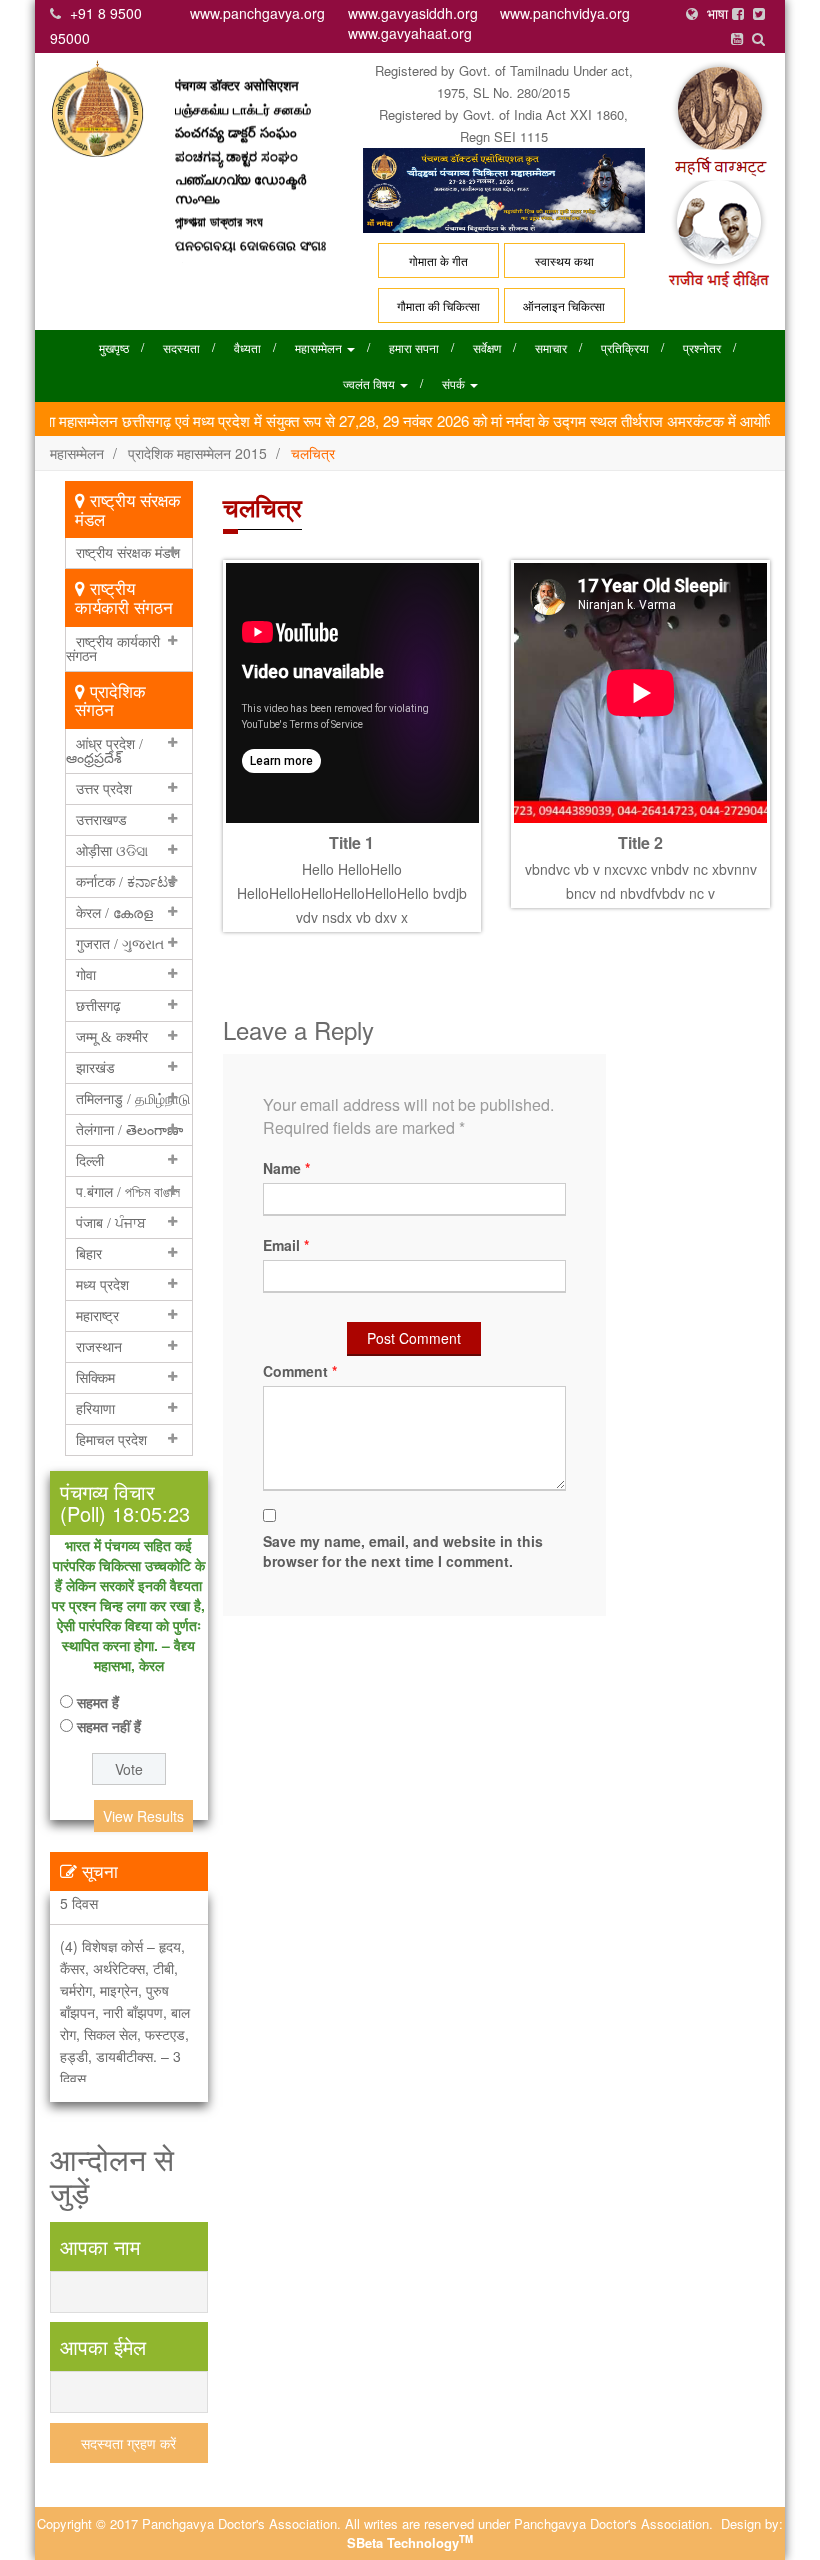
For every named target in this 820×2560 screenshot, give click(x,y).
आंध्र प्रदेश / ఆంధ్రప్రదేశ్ (104, 751)
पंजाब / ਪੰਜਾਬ (111, 1223)
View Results (143, 1816)
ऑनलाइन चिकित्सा (564, 305)
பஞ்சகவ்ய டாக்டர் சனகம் (243, 79)
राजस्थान (99, 1347)
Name (286, 1168)
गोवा (86, 975)
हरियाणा (95, 1409)
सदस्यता (181, 347)
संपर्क (455, 383)
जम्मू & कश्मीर (112, 1037)
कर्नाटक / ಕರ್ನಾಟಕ (126, 882)
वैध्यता (247, 347)
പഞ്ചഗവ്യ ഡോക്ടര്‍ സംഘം (240, 158)
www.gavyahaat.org (410, 33)
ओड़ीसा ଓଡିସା (112, 851)
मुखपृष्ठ (114, 347)
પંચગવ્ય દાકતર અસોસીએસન (216, 248)
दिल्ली (90, 1161)
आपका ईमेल (103, 2346)
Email (286, 1245)
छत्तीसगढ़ (98, 1006)
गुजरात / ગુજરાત (120, 944)
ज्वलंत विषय (370, 383)
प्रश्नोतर (702, 347)
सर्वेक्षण (487, 347)
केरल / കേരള (114, 913)
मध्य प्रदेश (102, 1285)
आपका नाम (100, 2246)
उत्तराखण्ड (101, 820)
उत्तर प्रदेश (104, 789)
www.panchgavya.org (257, 13)
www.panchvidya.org (565, 13)
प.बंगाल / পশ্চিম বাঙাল (128, 1192)
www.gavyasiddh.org (413, 13)
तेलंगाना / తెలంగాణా (129, 1130)
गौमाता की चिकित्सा (438, 305)
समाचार (551, 347)
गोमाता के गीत (438, 260)
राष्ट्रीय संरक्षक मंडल (128, 553)
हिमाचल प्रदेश (111, 1440)
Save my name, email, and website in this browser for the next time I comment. (403, 1551)
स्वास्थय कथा (564, 260)
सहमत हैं (98, 1702)
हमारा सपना (414, 347)
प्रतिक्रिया (625, 347)
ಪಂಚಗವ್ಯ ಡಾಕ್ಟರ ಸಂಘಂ (236, 126)
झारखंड (95, 1068)
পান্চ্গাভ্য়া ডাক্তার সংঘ (219, 191)
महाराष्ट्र (97, 1316)
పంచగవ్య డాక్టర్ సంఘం (236, 102)
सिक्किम (95, 1378)
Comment (300, 1371)
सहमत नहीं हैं (109, 1726)
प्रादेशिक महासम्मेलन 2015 (197, 453)
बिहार (89, 1254)
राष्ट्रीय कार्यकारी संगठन (113, 649)
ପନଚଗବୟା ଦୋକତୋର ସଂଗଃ (250, 215)
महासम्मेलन (320, 347)
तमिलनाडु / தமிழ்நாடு (133, 1099)
